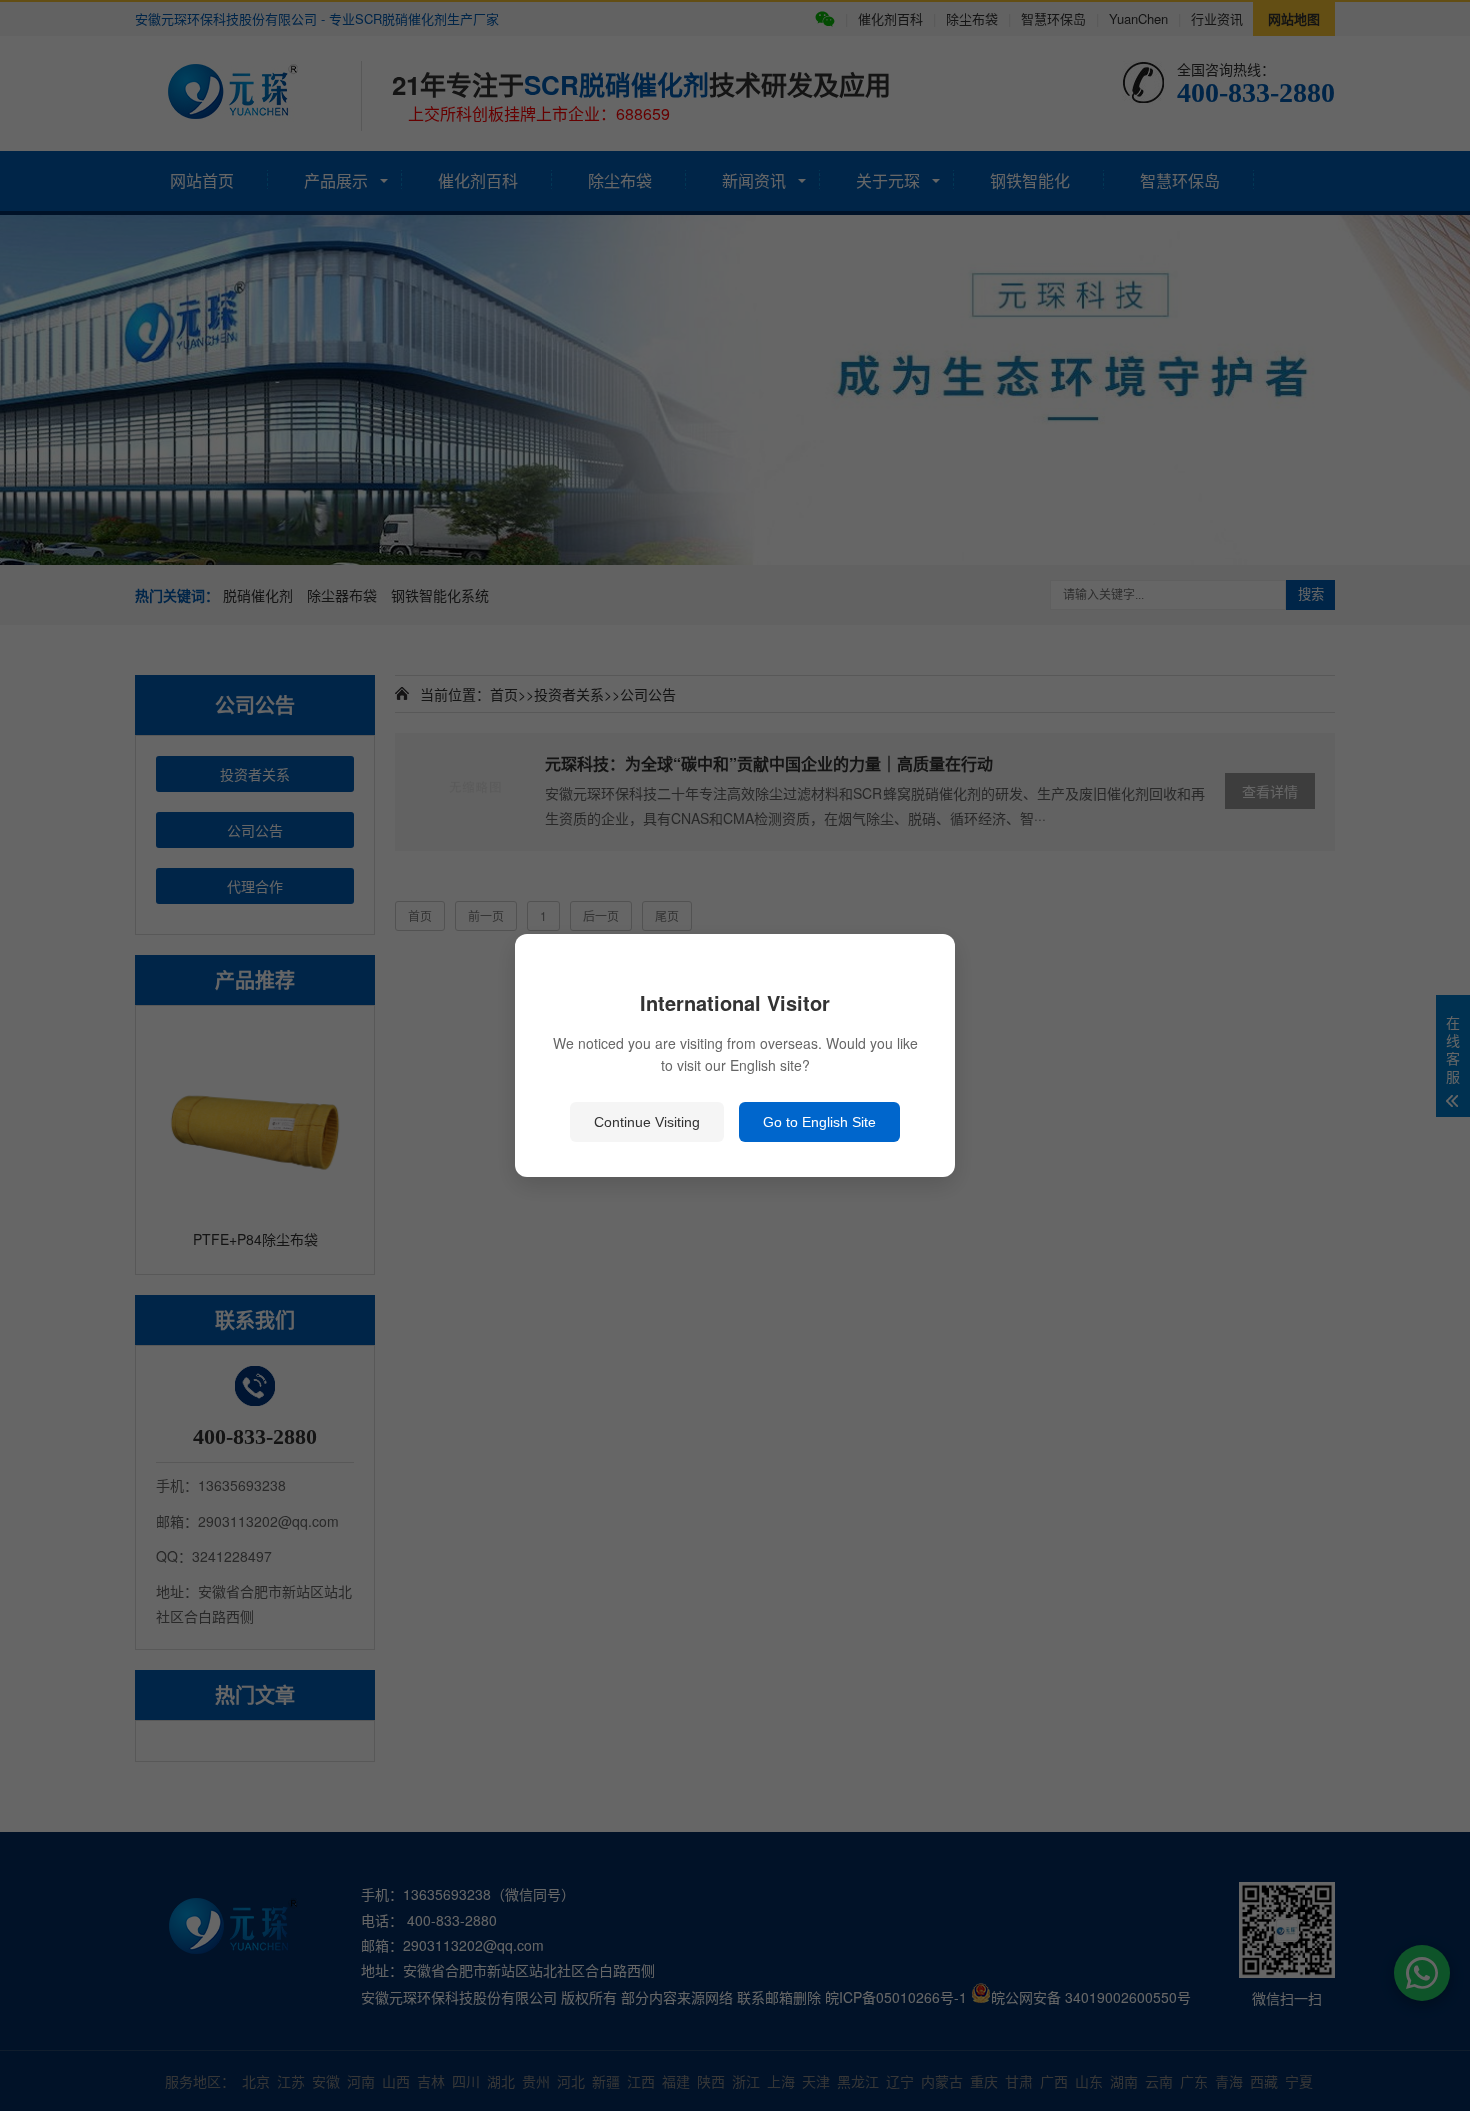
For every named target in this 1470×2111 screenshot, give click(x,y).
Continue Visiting (647, 1122)
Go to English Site (819, 1122)
